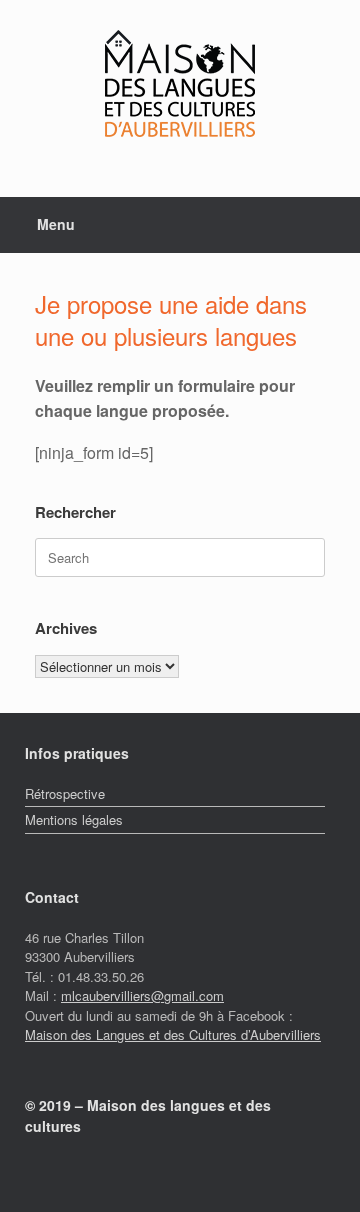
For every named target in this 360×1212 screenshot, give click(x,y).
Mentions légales (74, 819)
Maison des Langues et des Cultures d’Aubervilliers (173, 1034)
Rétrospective (65, 793)
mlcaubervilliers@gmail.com (142, 995)
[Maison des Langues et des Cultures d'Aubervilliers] (180, 83)
